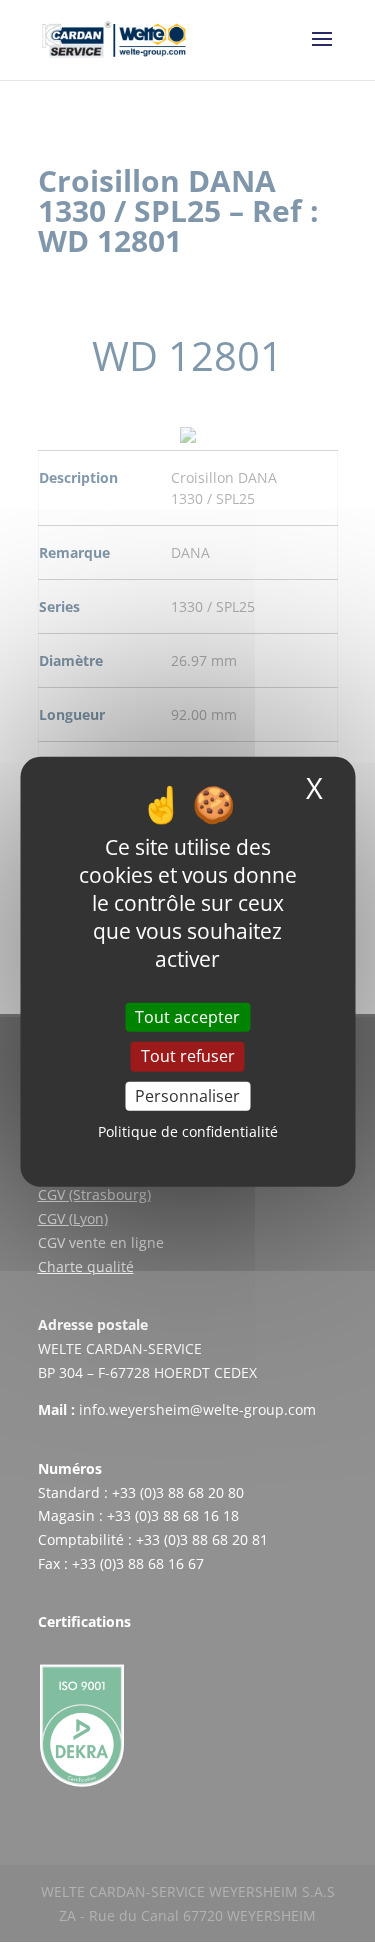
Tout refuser (188, 1056)
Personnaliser (187, 1095)
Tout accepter (187, 1017)
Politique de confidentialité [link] (188, 1131)
